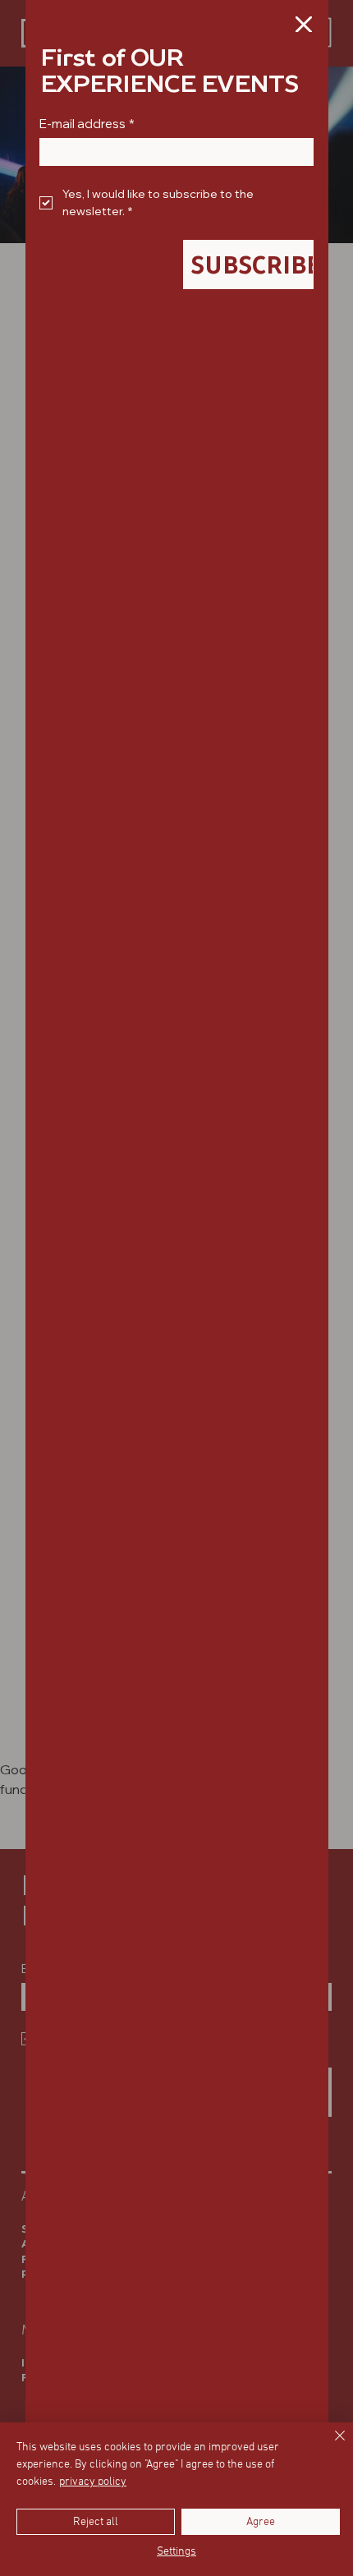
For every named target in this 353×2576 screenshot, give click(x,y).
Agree (261, 2522)
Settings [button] (176, 2552)
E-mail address (87, 124)
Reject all (96, 2522)
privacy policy (93, 2482)
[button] (304, 25)
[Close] (330, 2445)
